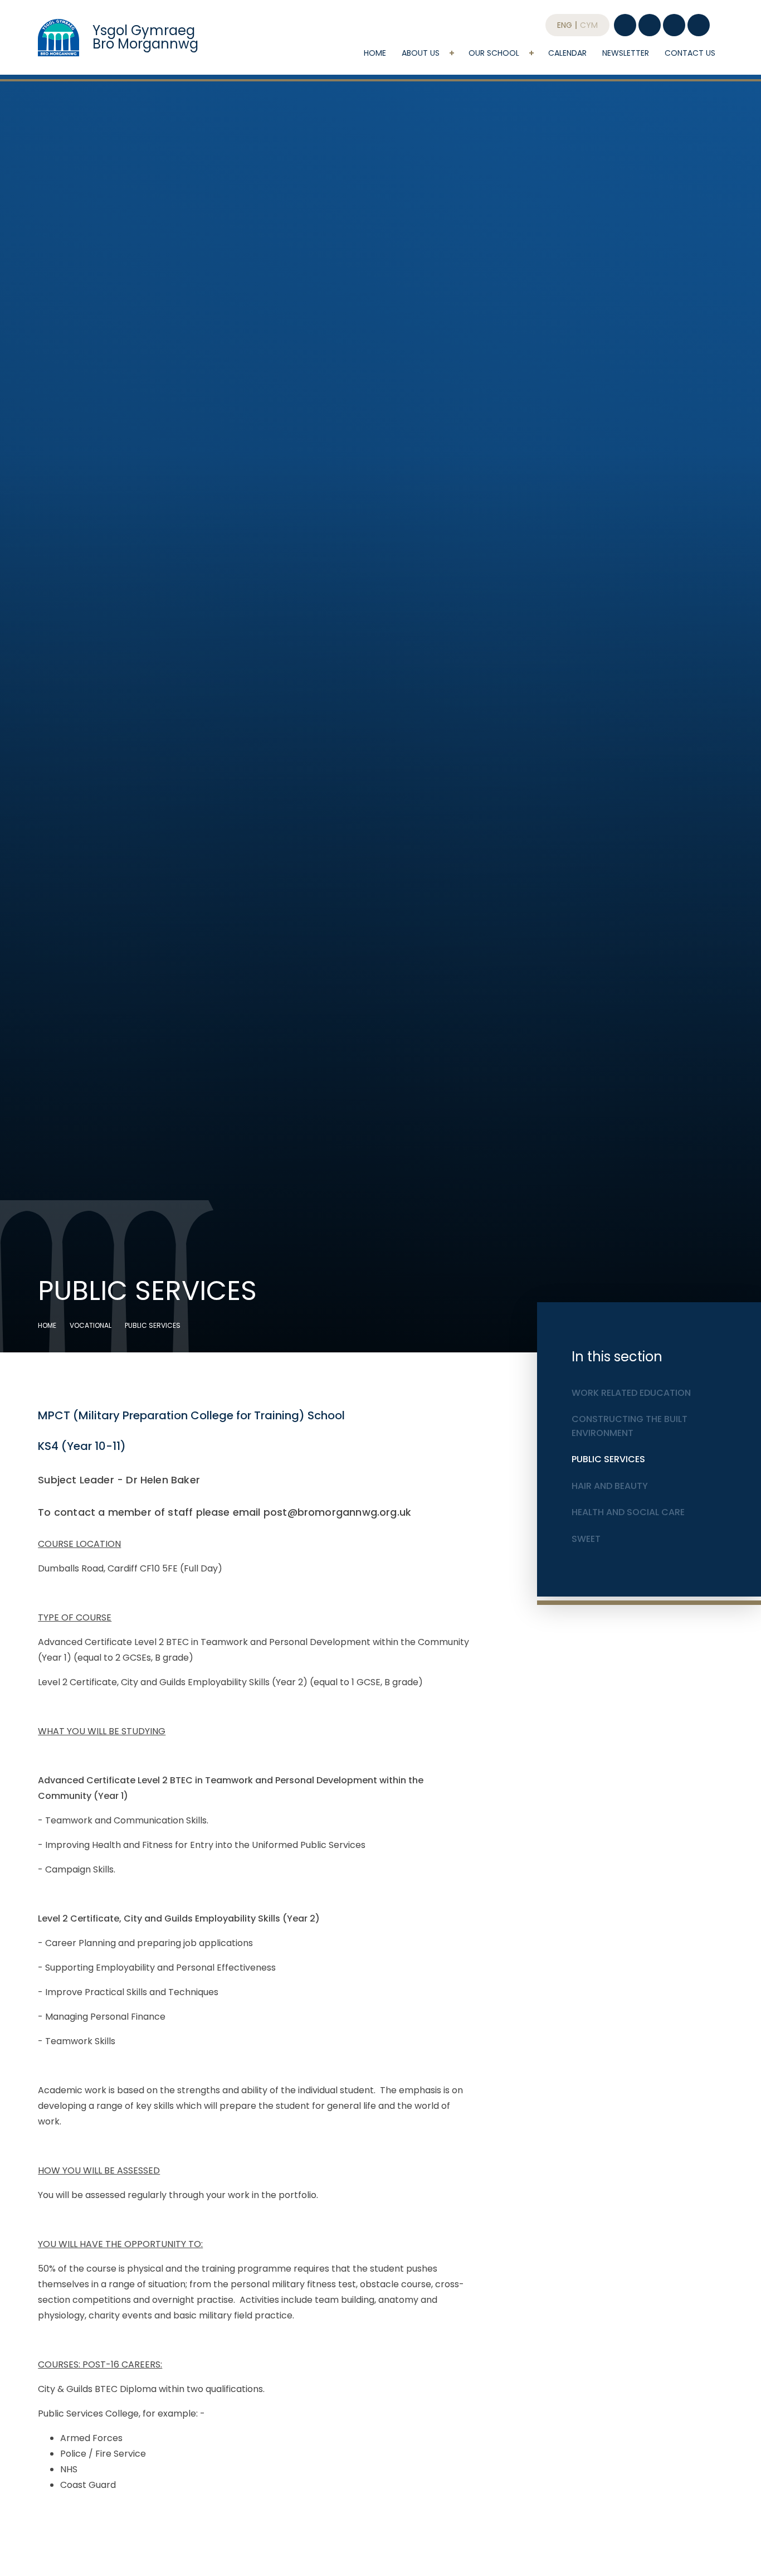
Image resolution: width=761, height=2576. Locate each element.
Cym (589, 25)
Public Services (153, 1325)
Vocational (91, 1325)
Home (47, 1325)
